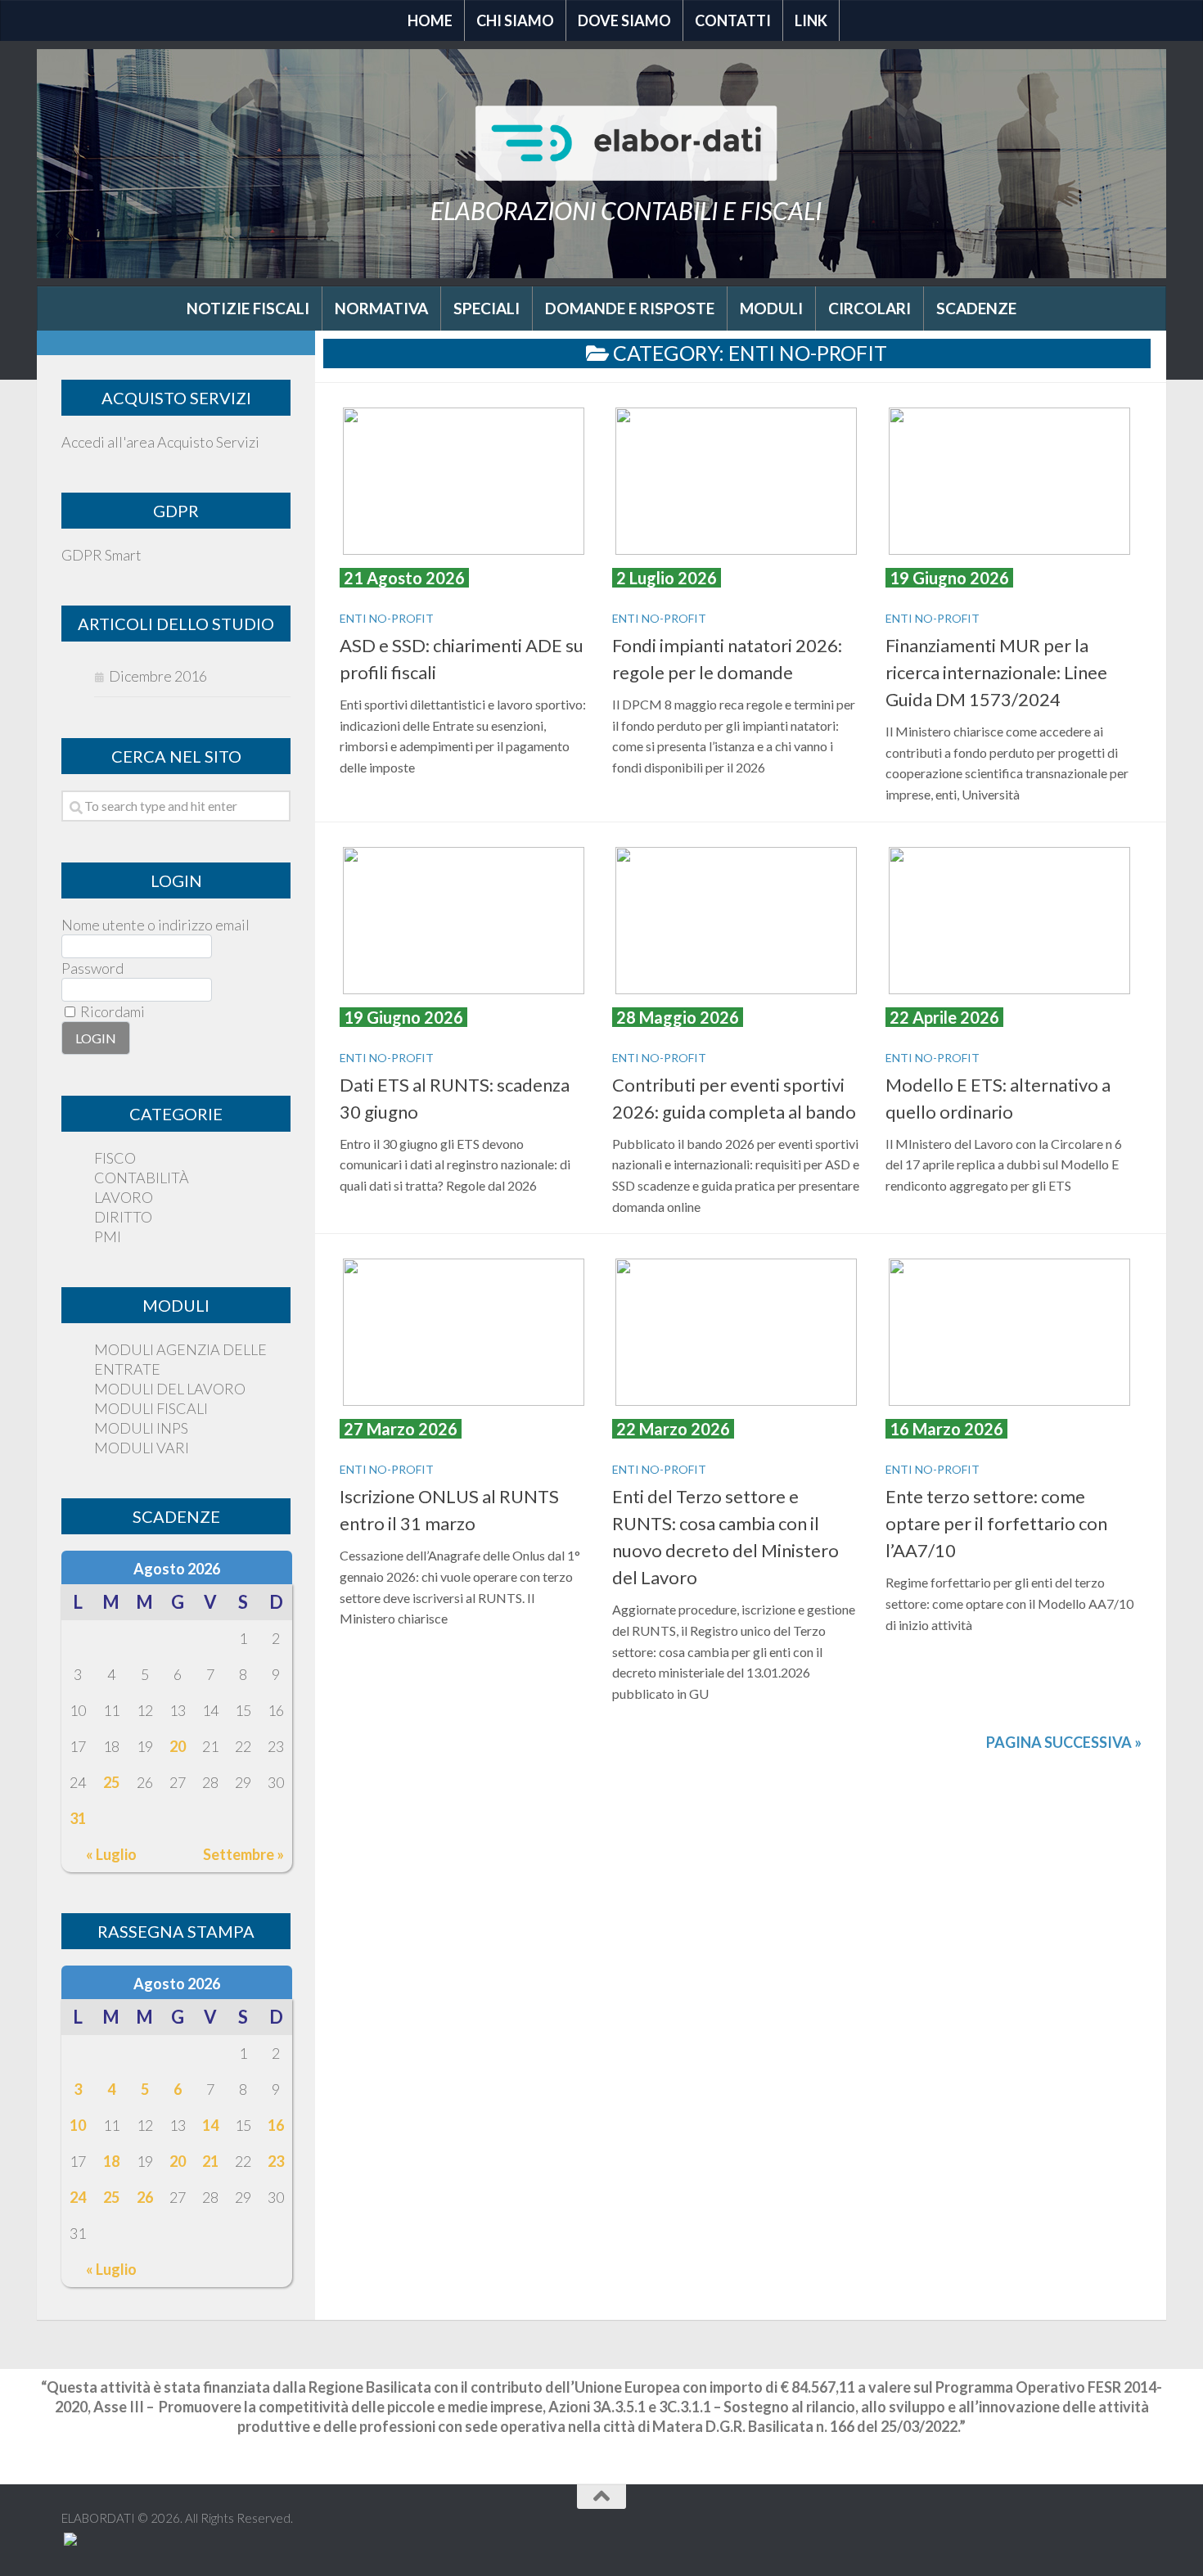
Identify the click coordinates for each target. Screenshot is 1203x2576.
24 (78, 2197)
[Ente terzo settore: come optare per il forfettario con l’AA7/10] (1009, 1332)
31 (78, 1818)
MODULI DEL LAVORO (170, 1389)
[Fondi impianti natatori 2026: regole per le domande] (736, 481)
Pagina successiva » (1064, 1742)
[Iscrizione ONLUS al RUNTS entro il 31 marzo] (464, 1332)
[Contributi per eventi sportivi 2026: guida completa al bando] (736, 921)
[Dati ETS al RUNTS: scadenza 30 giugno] (464, 921)
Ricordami (111, 1011)
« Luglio (111, 1854)
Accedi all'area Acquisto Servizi (160, 442)
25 (111, 1782)
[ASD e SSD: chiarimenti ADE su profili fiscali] (464, 481)
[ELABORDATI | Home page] (626, 143)
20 (178, 1746)
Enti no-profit (387, 618)
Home (430, 20)
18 (111, 2161)
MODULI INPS (141, 1428)
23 (276, 2161)
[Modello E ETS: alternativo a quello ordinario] (1009, 921)
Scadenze (976, 308)
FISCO (115, 1158)
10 (78, 2125)
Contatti (733, 20)
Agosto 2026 (177, 1569)
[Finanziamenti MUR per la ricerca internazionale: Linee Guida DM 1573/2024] (1009, 481)
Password (92, 968)
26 (145, 2197)
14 (210, 2125)
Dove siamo (624, 20)
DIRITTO (123, 1217)
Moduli (771, 308)
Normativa (381, 308)
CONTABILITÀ (142, 1178)
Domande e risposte (630, 308)
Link (811, 20)
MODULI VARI (142, 1448)
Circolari (870, 308)
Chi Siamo (515, 20)
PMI (108, 1236)
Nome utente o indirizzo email (155, 925)
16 (276, 2125)
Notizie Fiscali (248, 308)
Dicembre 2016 (158, 676)
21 (210, 2161)
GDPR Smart (101, 555)
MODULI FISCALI (151, 1408)
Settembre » (243, 1854)
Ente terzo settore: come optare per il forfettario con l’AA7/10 (996, 1523)
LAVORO (124, 1197)
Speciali (487, 308)
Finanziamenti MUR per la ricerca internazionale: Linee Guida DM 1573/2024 (996, 672)
